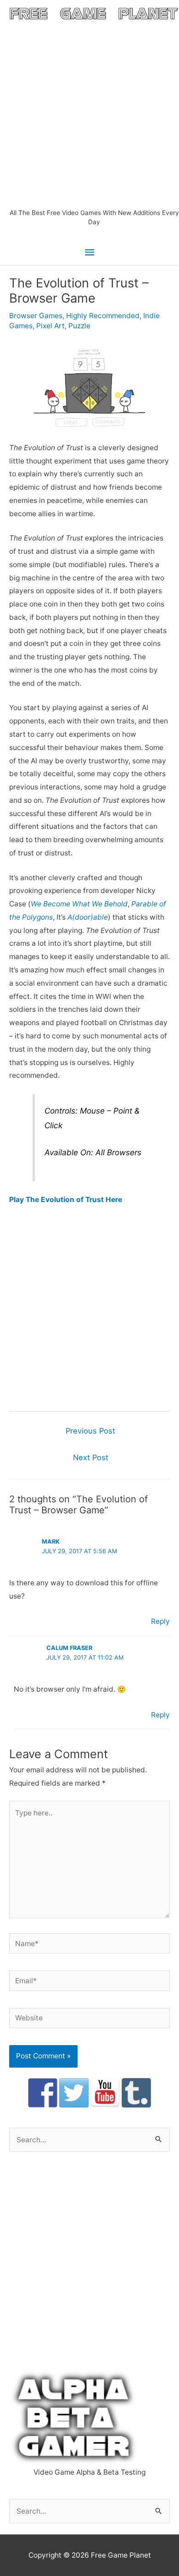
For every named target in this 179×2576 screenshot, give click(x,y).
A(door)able (88, 917)
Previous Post (90, 1431)
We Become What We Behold (79, 904)
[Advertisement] (89, 114)
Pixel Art (50, 326)
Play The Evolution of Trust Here (66, 1200)
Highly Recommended (103, 316)
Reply (160, 1621)
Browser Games (36, 316)
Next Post (91, 1457)
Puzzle (79, 326)
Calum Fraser (69, 1648)
